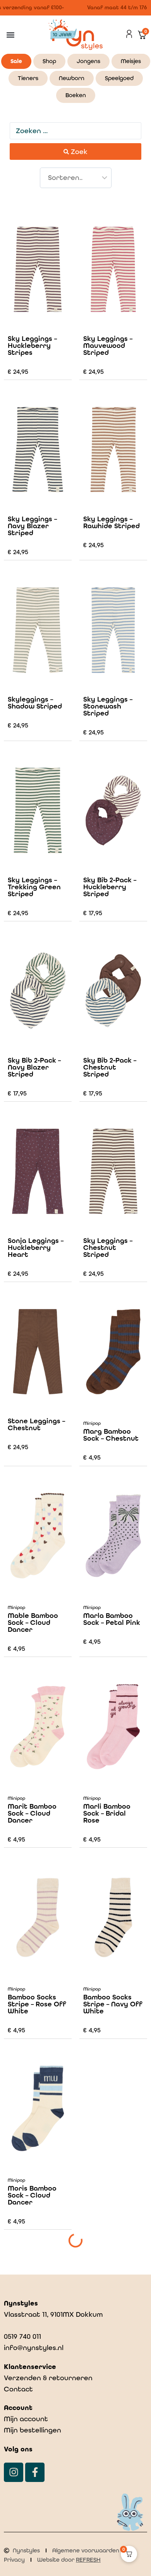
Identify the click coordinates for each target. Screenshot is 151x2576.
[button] (10, 35)
